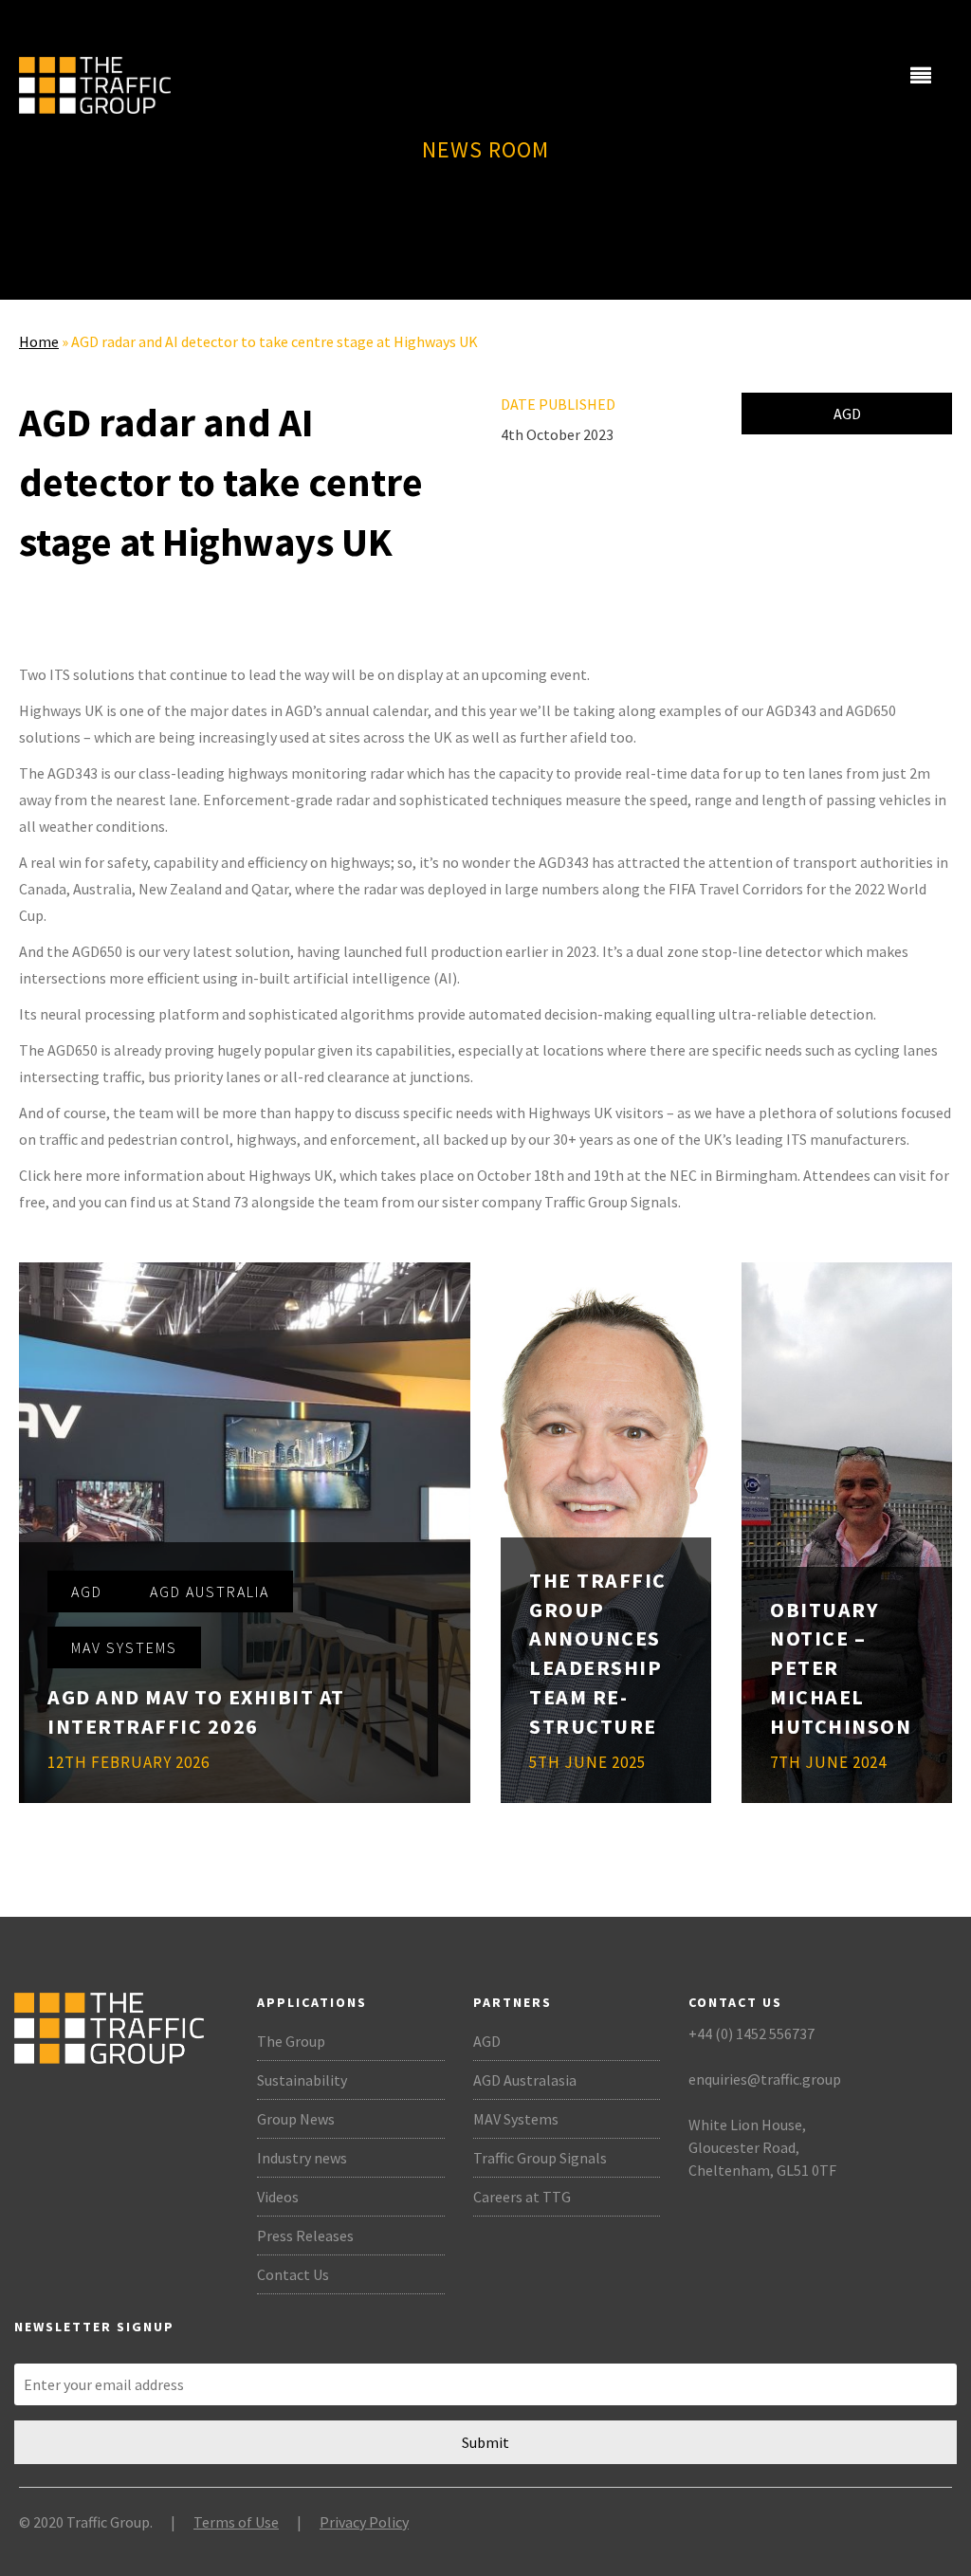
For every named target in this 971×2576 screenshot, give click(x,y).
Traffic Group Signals (540, 2158)
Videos (278, 2197)
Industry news (302, 2158)
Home (39, 341)
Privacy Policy (364, 2522)
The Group (291, 2041)
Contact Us (293, 2274)
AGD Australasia (525, 2080)
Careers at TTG (522, 2197)
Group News (296, 2119)
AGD (847, 414)
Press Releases (305, 2236)
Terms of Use (236, 2522)
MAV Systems (516, 2119)
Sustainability (302, 2080)
